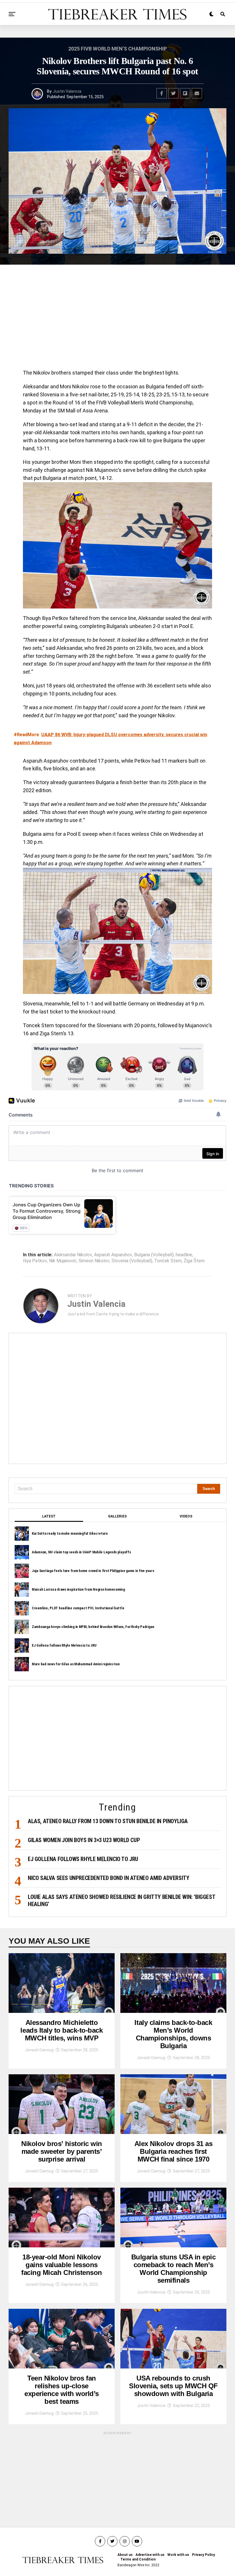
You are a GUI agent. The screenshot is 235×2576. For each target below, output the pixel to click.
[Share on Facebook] (162, 93)
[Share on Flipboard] (185, 93)
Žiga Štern (194, 1261)
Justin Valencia (67, 91)
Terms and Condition (138, 2559)
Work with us (178, 2555)
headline (184, 1255)
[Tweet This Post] (173, 93)
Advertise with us (150, 2555)
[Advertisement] (117, 319)
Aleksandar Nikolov (73, 1255)
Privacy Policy (203, 2555)
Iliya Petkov (35, 1261)
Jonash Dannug (39, 2050)
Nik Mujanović (63, 1261)
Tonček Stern (168, 1261)
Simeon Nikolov (94, 1261)
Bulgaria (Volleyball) (154, 1255)
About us (125, 2555)
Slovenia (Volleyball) (132, 1261)
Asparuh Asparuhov (113, 1255)
